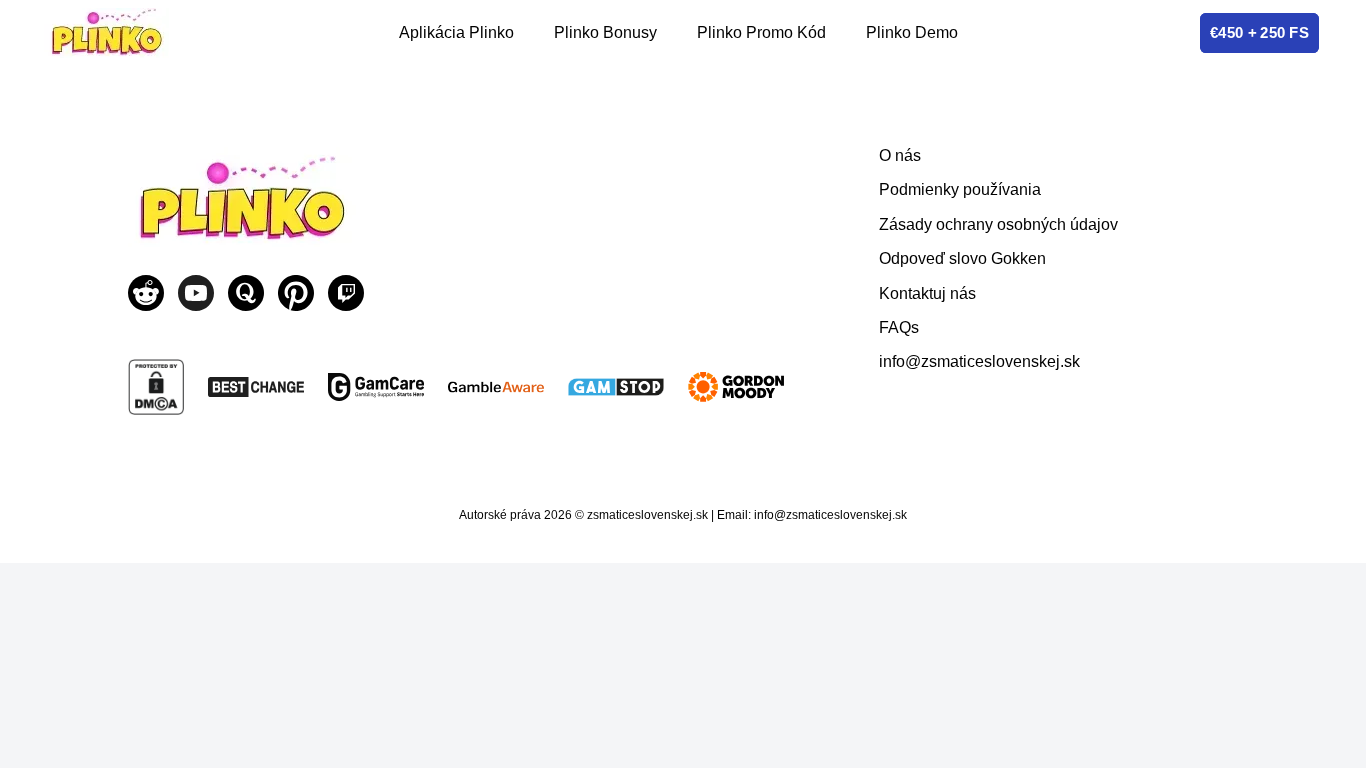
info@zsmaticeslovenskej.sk (979, 361)
